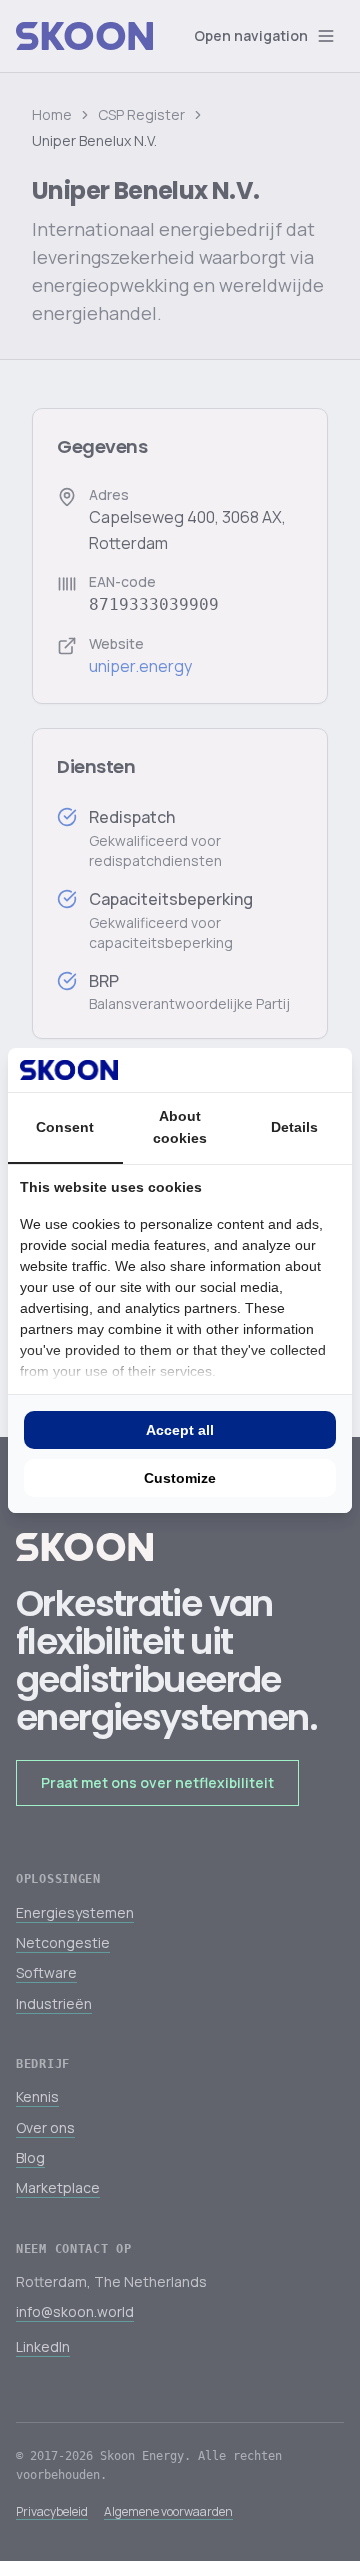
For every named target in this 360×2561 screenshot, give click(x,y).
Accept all (180, 1430)
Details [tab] (294, 1127)
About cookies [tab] (180, 1127)
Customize (180, 1478)
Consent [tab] (65, 1127)
